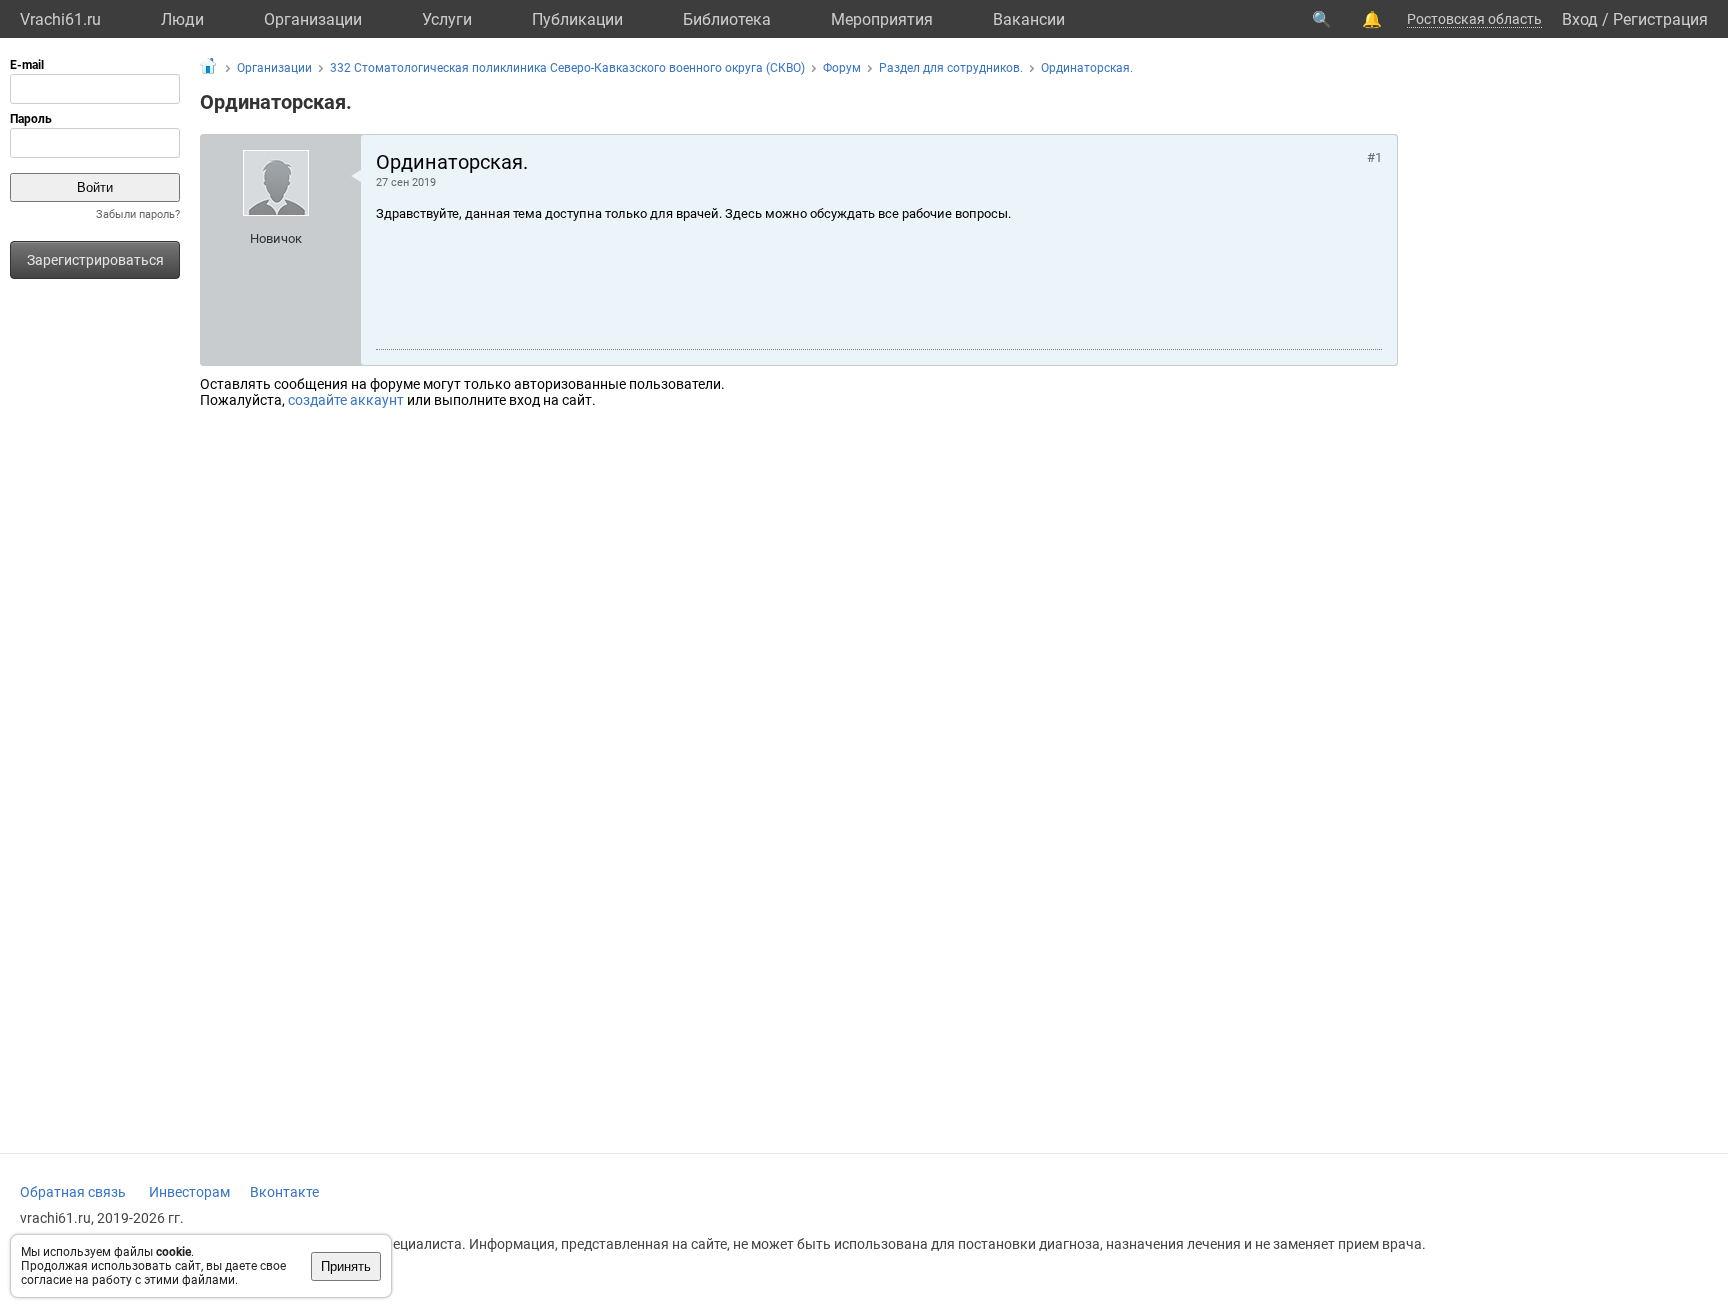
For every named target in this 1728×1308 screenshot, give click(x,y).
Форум (842, 68)
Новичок (276, 238)
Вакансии (1029, 19)
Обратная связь (73, 1192)
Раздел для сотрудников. (951, 68)
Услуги (447, 19)
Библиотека (727, 19)
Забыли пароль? (138, 214)
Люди (182, 19)
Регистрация (1660, 19)
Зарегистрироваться (95, 260)
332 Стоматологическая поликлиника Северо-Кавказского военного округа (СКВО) (567, 68)
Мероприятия (882, 19)
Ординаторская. (1087, 68)
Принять (346, 1266)
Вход (1580, 19)
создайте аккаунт (346, 400)
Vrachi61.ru (60, 19)
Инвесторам (189, 1192)
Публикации (577, 19)
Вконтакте (284, 1192)
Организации (313, 19)
